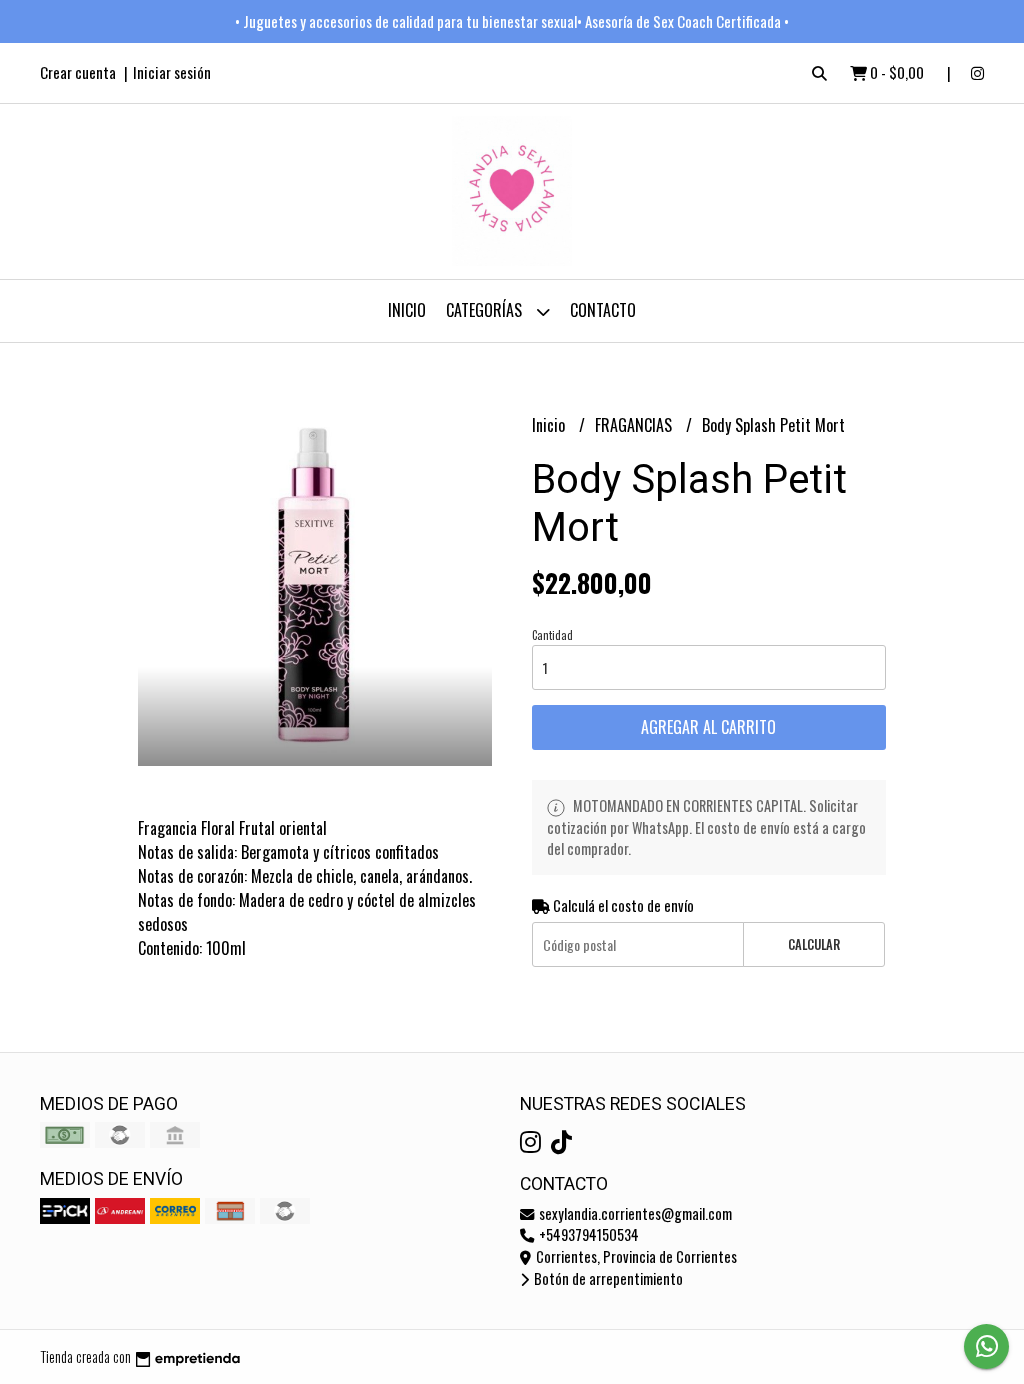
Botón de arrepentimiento (607, 1278)
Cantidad (552, 635)
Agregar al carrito (708, 727)
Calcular (814, 944)
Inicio (407, 310)
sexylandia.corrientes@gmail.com (634, 1213)
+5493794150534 (587, 1234)
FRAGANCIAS (635, 425)
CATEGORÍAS (486, 310)
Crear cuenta (78, 72)
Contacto (603, 310)
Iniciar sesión (172, 72)
